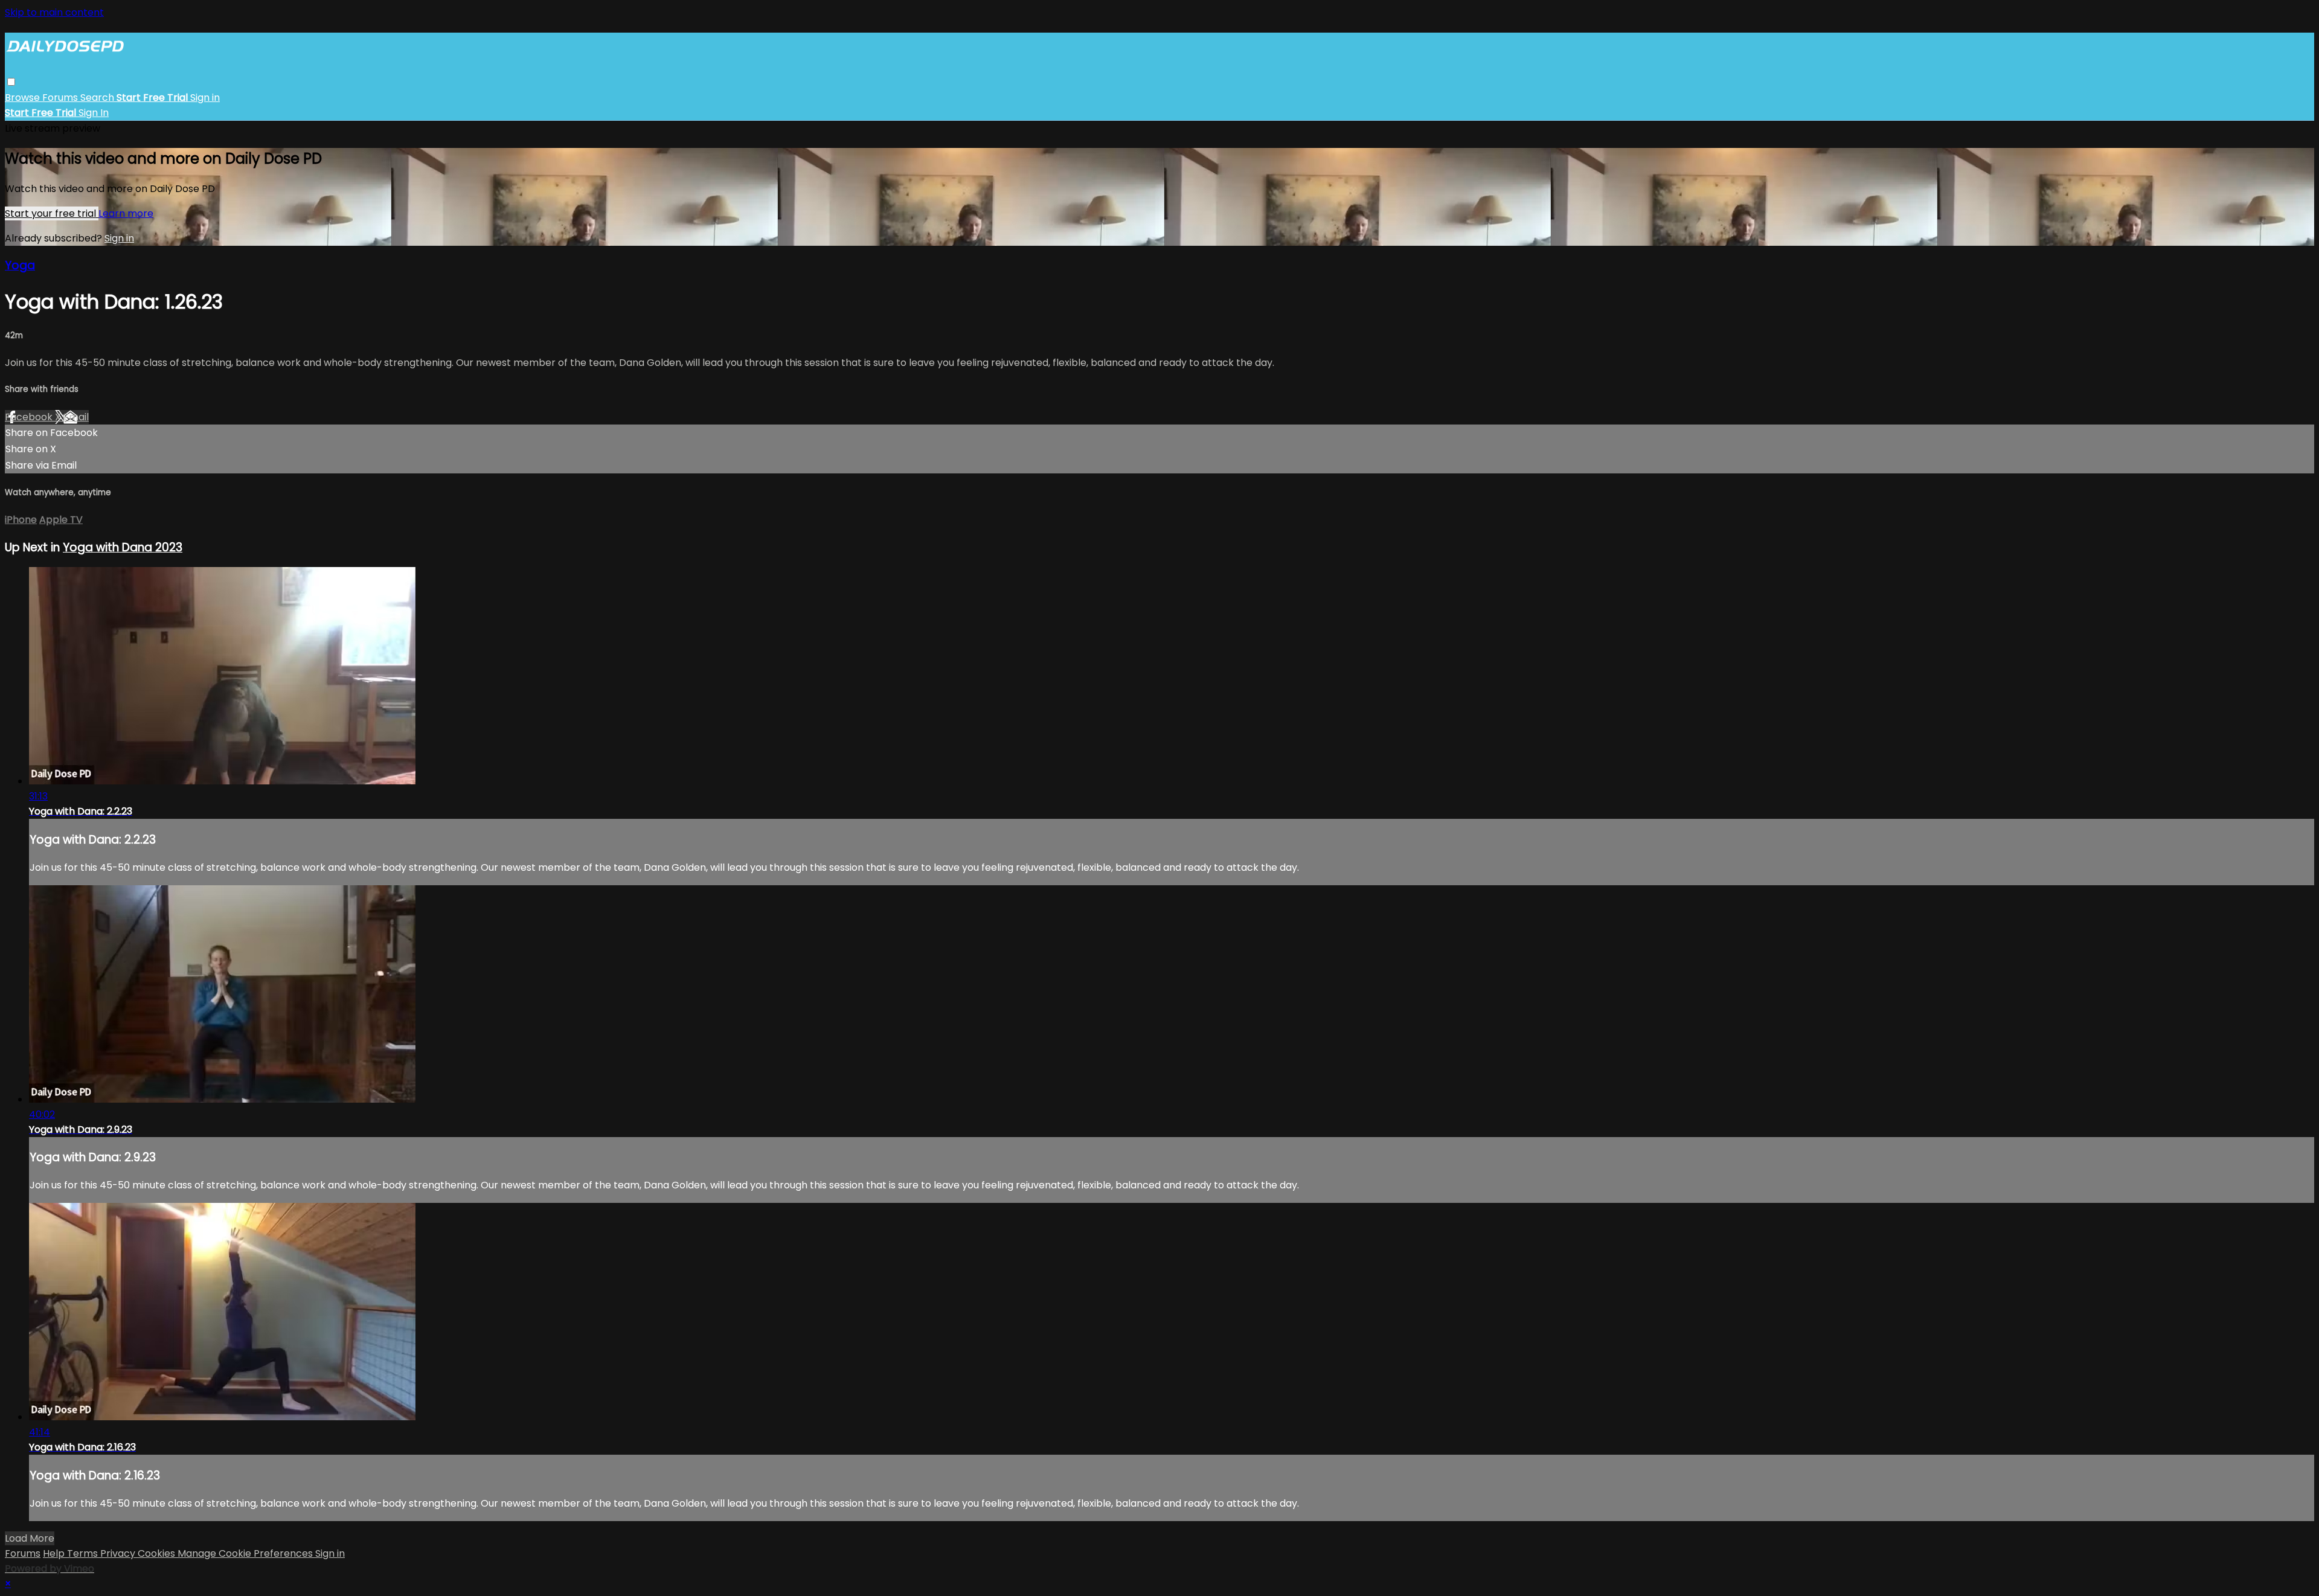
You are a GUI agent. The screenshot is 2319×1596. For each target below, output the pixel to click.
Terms (84, 1553)
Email (76, 417)
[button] (11, 82)
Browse (24, 98)
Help (55, 1553)
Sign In (94, 113)
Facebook (30, 417)
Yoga (20, 265)
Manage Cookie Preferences (246, 1553)
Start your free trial (52, 213)
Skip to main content (54, 12)
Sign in (205, 98)
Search (98, 98)
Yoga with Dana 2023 (123, 547)
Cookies (158, 1553)
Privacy (119, 1553)
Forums (61, 98)
